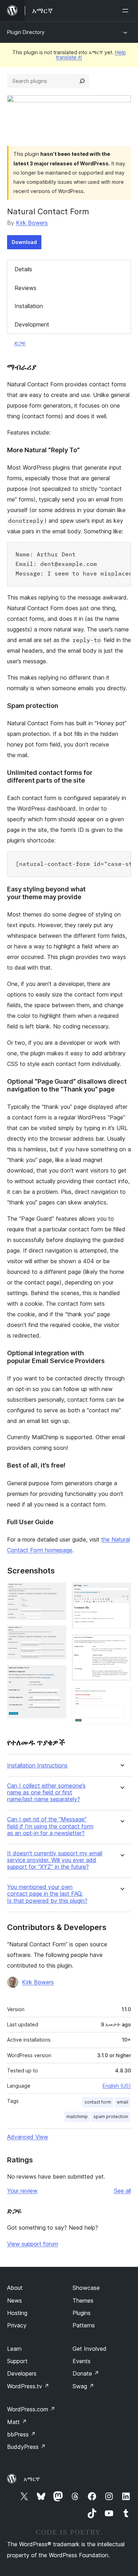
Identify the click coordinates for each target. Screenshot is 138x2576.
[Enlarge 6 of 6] (121, 1696)
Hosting (17, 2313)
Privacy (17, 2325)
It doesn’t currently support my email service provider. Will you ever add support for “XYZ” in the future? (55, 1860)
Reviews (25, 288)
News (15, 2300)
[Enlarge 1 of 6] (57, 1592)
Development (32, 324)
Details (23, 269)
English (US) (117, 2086)
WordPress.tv (28, 2386)
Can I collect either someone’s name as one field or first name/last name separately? (46, 1792)
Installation (29, 306)
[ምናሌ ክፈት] (127, 11)
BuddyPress (26, 2447)
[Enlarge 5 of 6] (121, 1644)
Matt (17, 2422)
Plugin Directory (26, 32)
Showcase (86, 2288)
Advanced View (28, 2137)
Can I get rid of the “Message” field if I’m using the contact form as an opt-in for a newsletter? (50, 1826)
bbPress (21, 2434)
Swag (83, 2386)
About (15, 2288)
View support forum (33, 2244)
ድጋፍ (20, 343)
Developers (22, 2373)
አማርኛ (32, 2479)
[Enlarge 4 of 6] (121, 1592)
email (122, 2102)
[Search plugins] (82, 81)
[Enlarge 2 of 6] (57, 1635)
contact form (98, 2102)
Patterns (84, 2325)
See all (122, 2191)
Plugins (82, 2313)
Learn (14, 2349)
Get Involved (90, 2349)
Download (24, 242)
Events (82, 2361)
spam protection (111, 2117)
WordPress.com (31, 2409)
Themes (83, 2300)
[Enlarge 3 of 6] (57, 1675)
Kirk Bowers (32, 223)
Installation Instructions (37, 1766)
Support (17, 2361)
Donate (86, 2373)
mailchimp (77, 2117)
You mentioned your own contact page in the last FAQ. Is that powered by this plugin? (47, 1894)
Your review (22, 2191)
